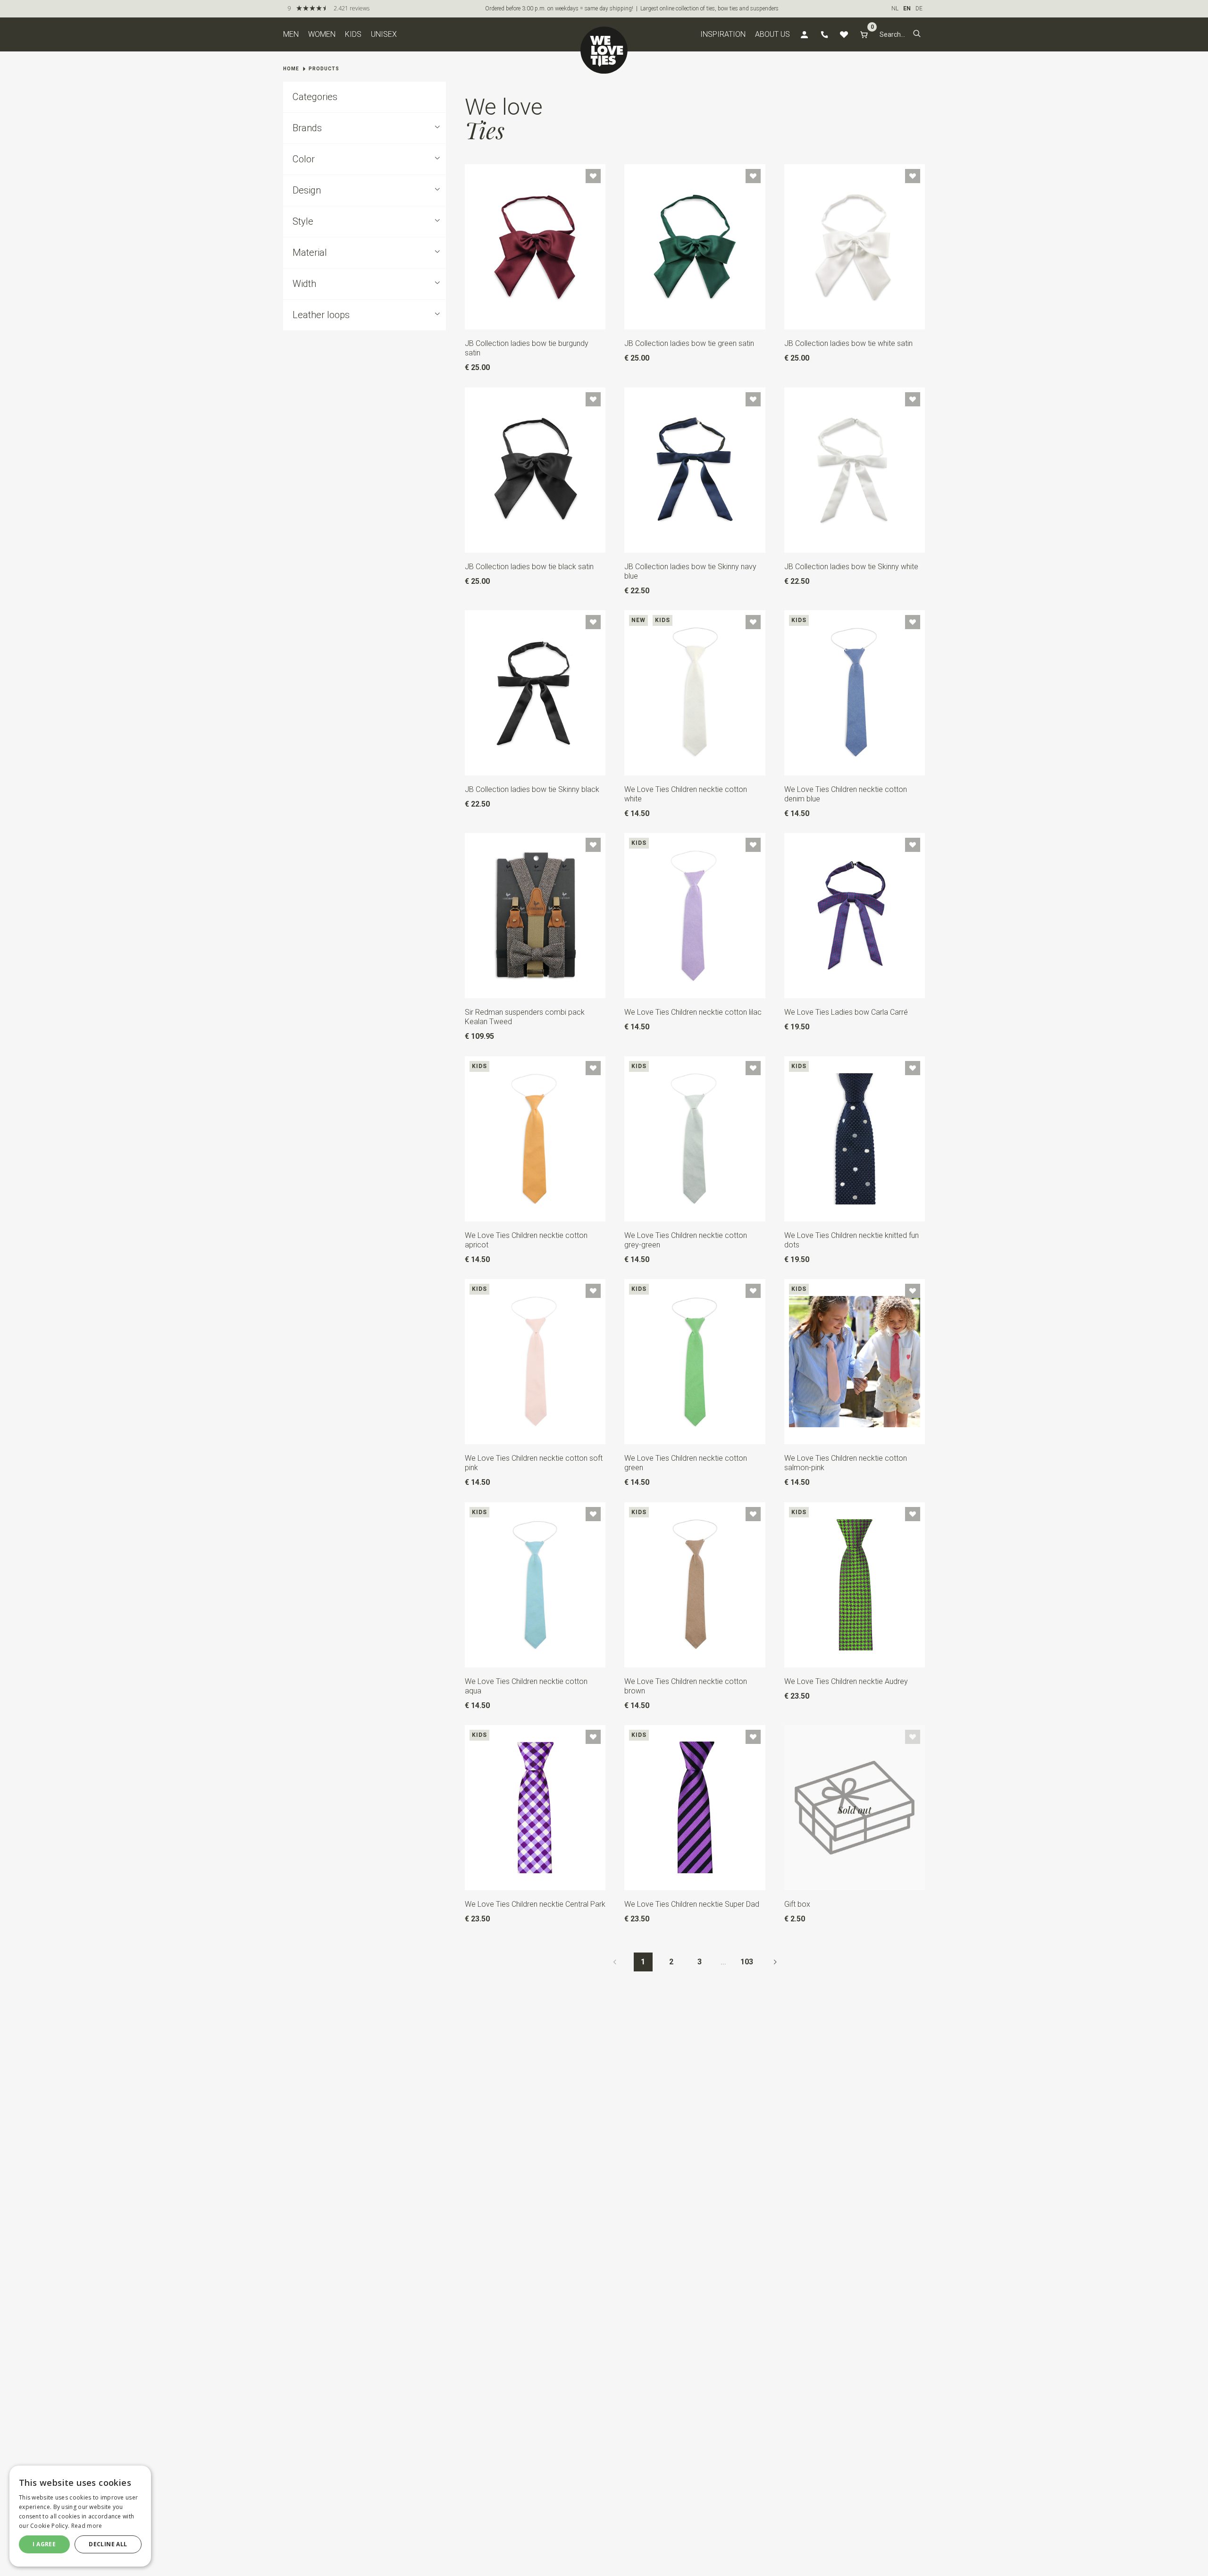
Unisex (384, 34)
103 (747, 1962)
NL (895, 8)
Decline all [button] (108, 2544)
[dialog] (80, 2516)
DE (919, 8)
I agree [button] (44, 2544)
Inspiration (723, 34)
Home (291, 69)
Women (322, 34)
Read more (87, 2526)
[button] (917, 34)
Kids (353, 34)
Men (291, 34)
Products (324, 69)
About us (772, 34)
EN (907, 8)
